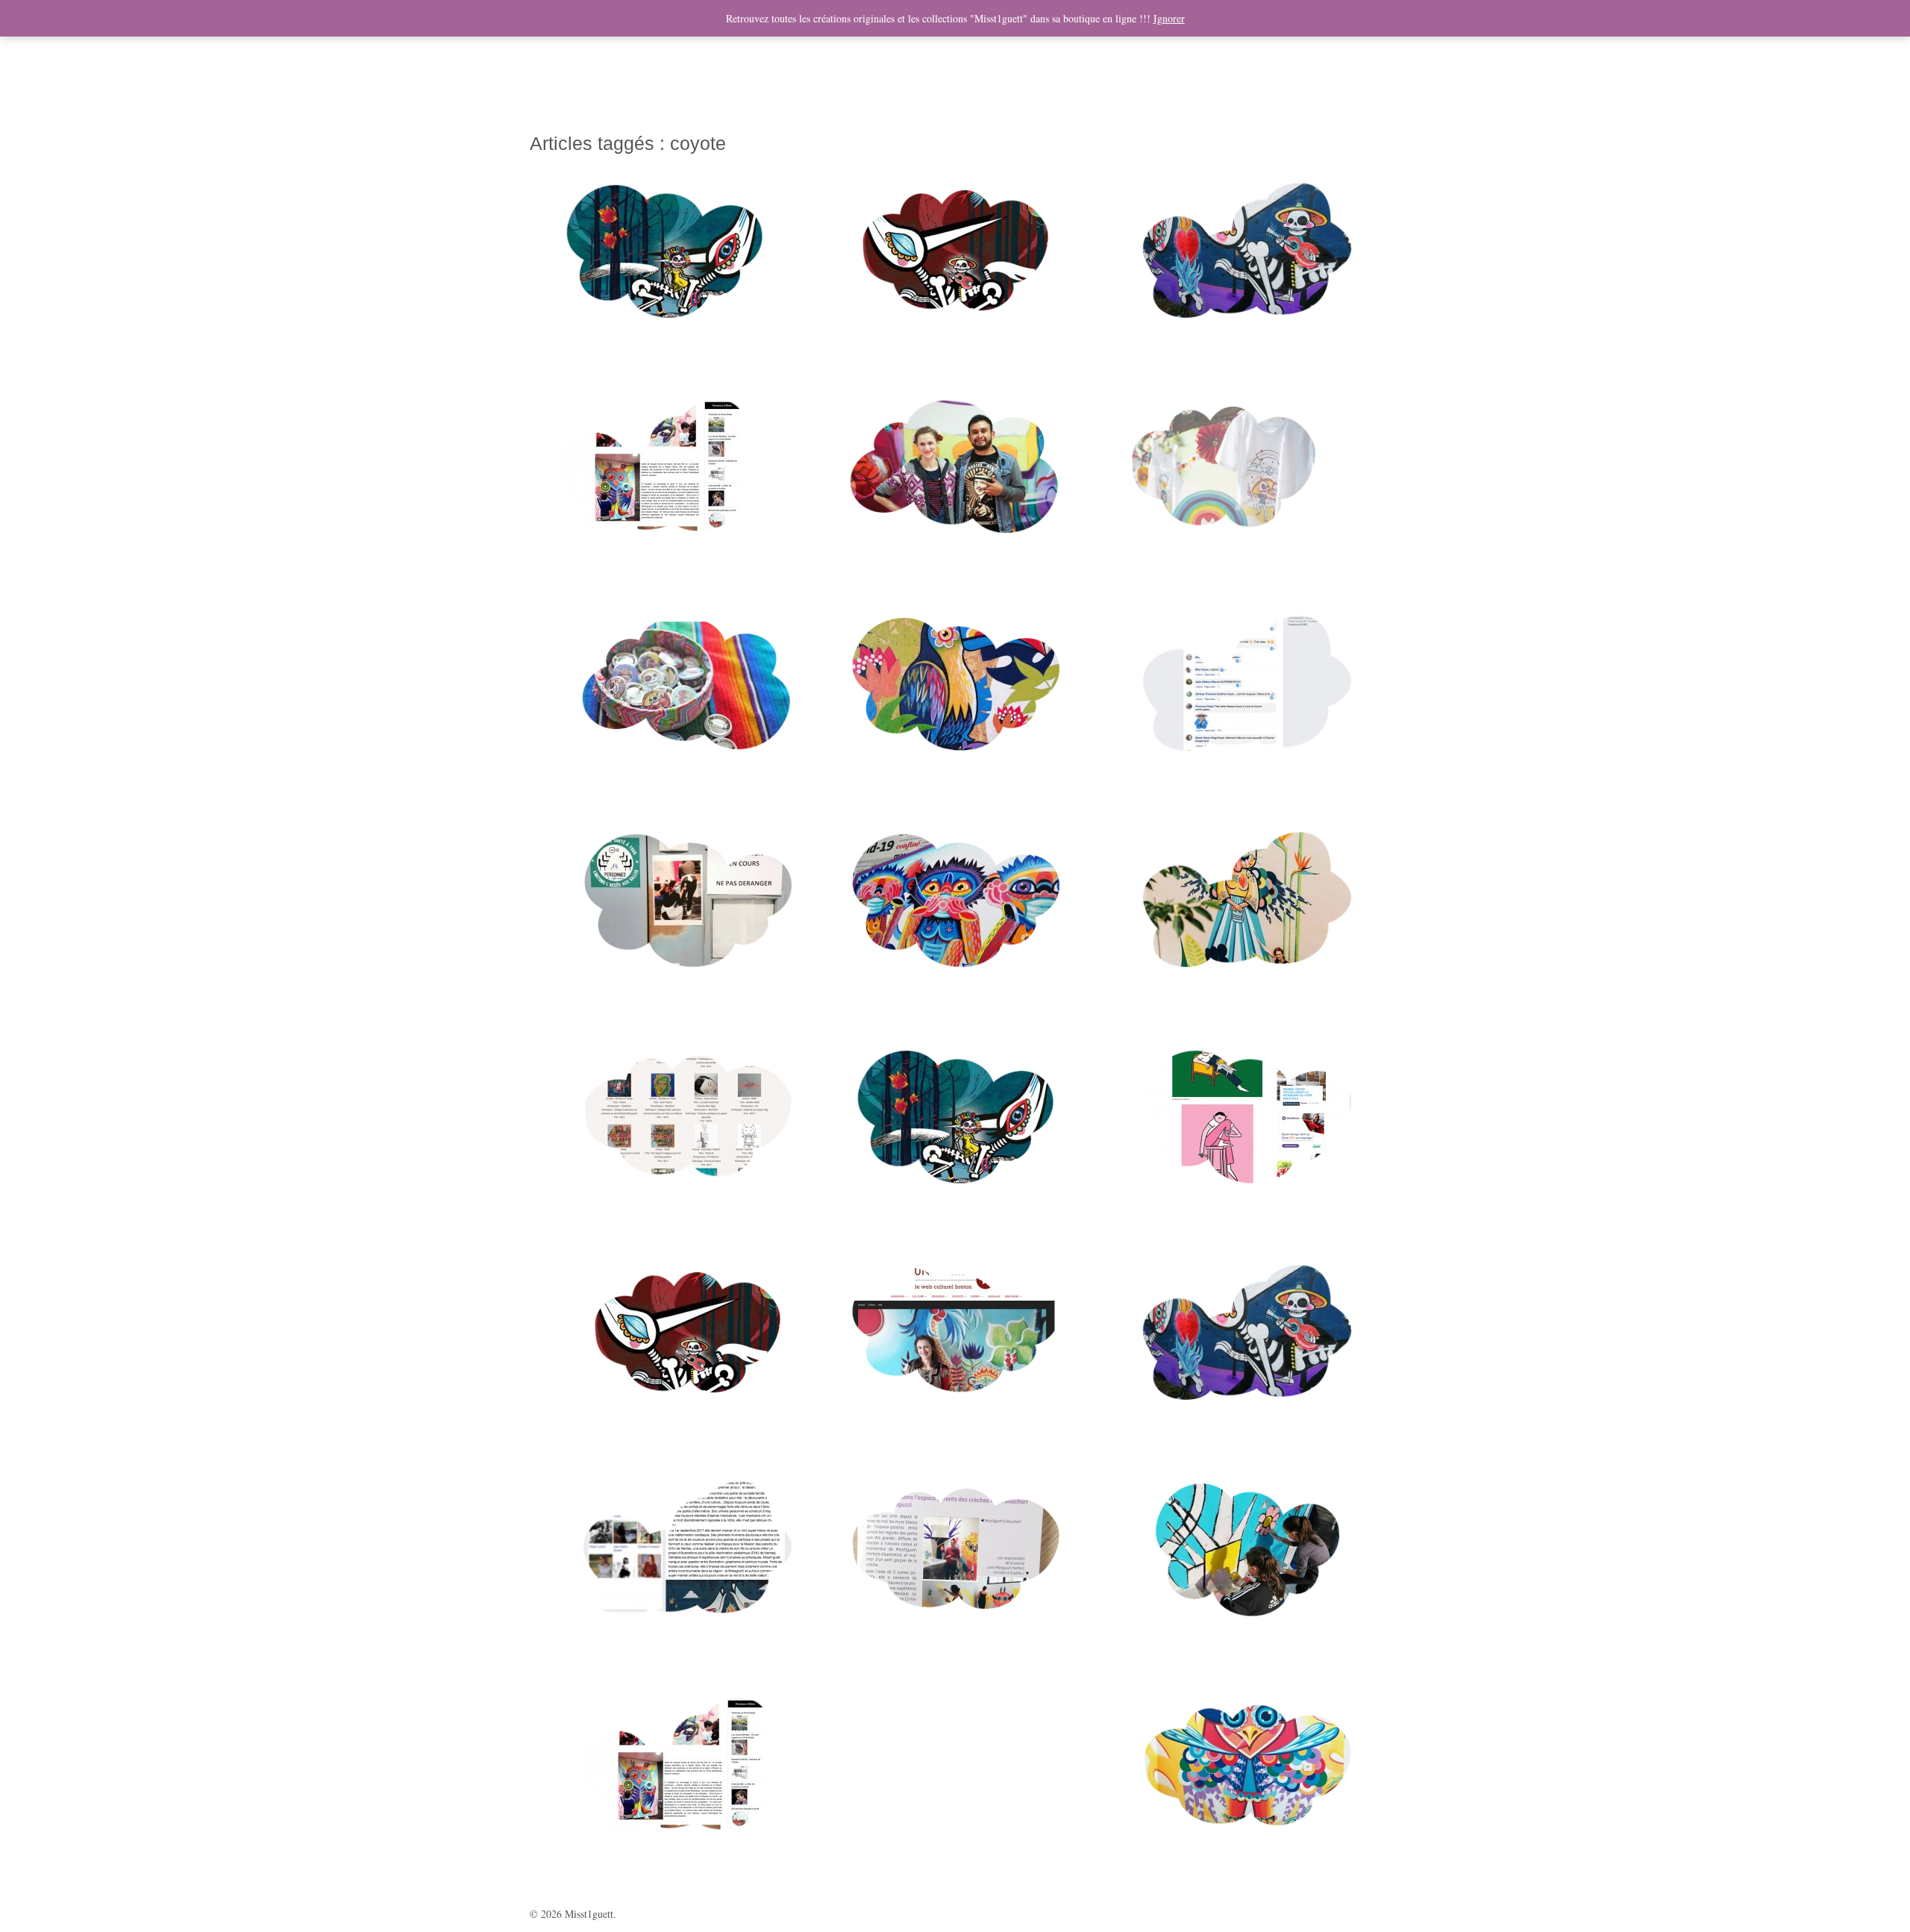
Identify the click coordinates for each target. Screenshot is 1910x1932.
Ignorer (1169, 18)
